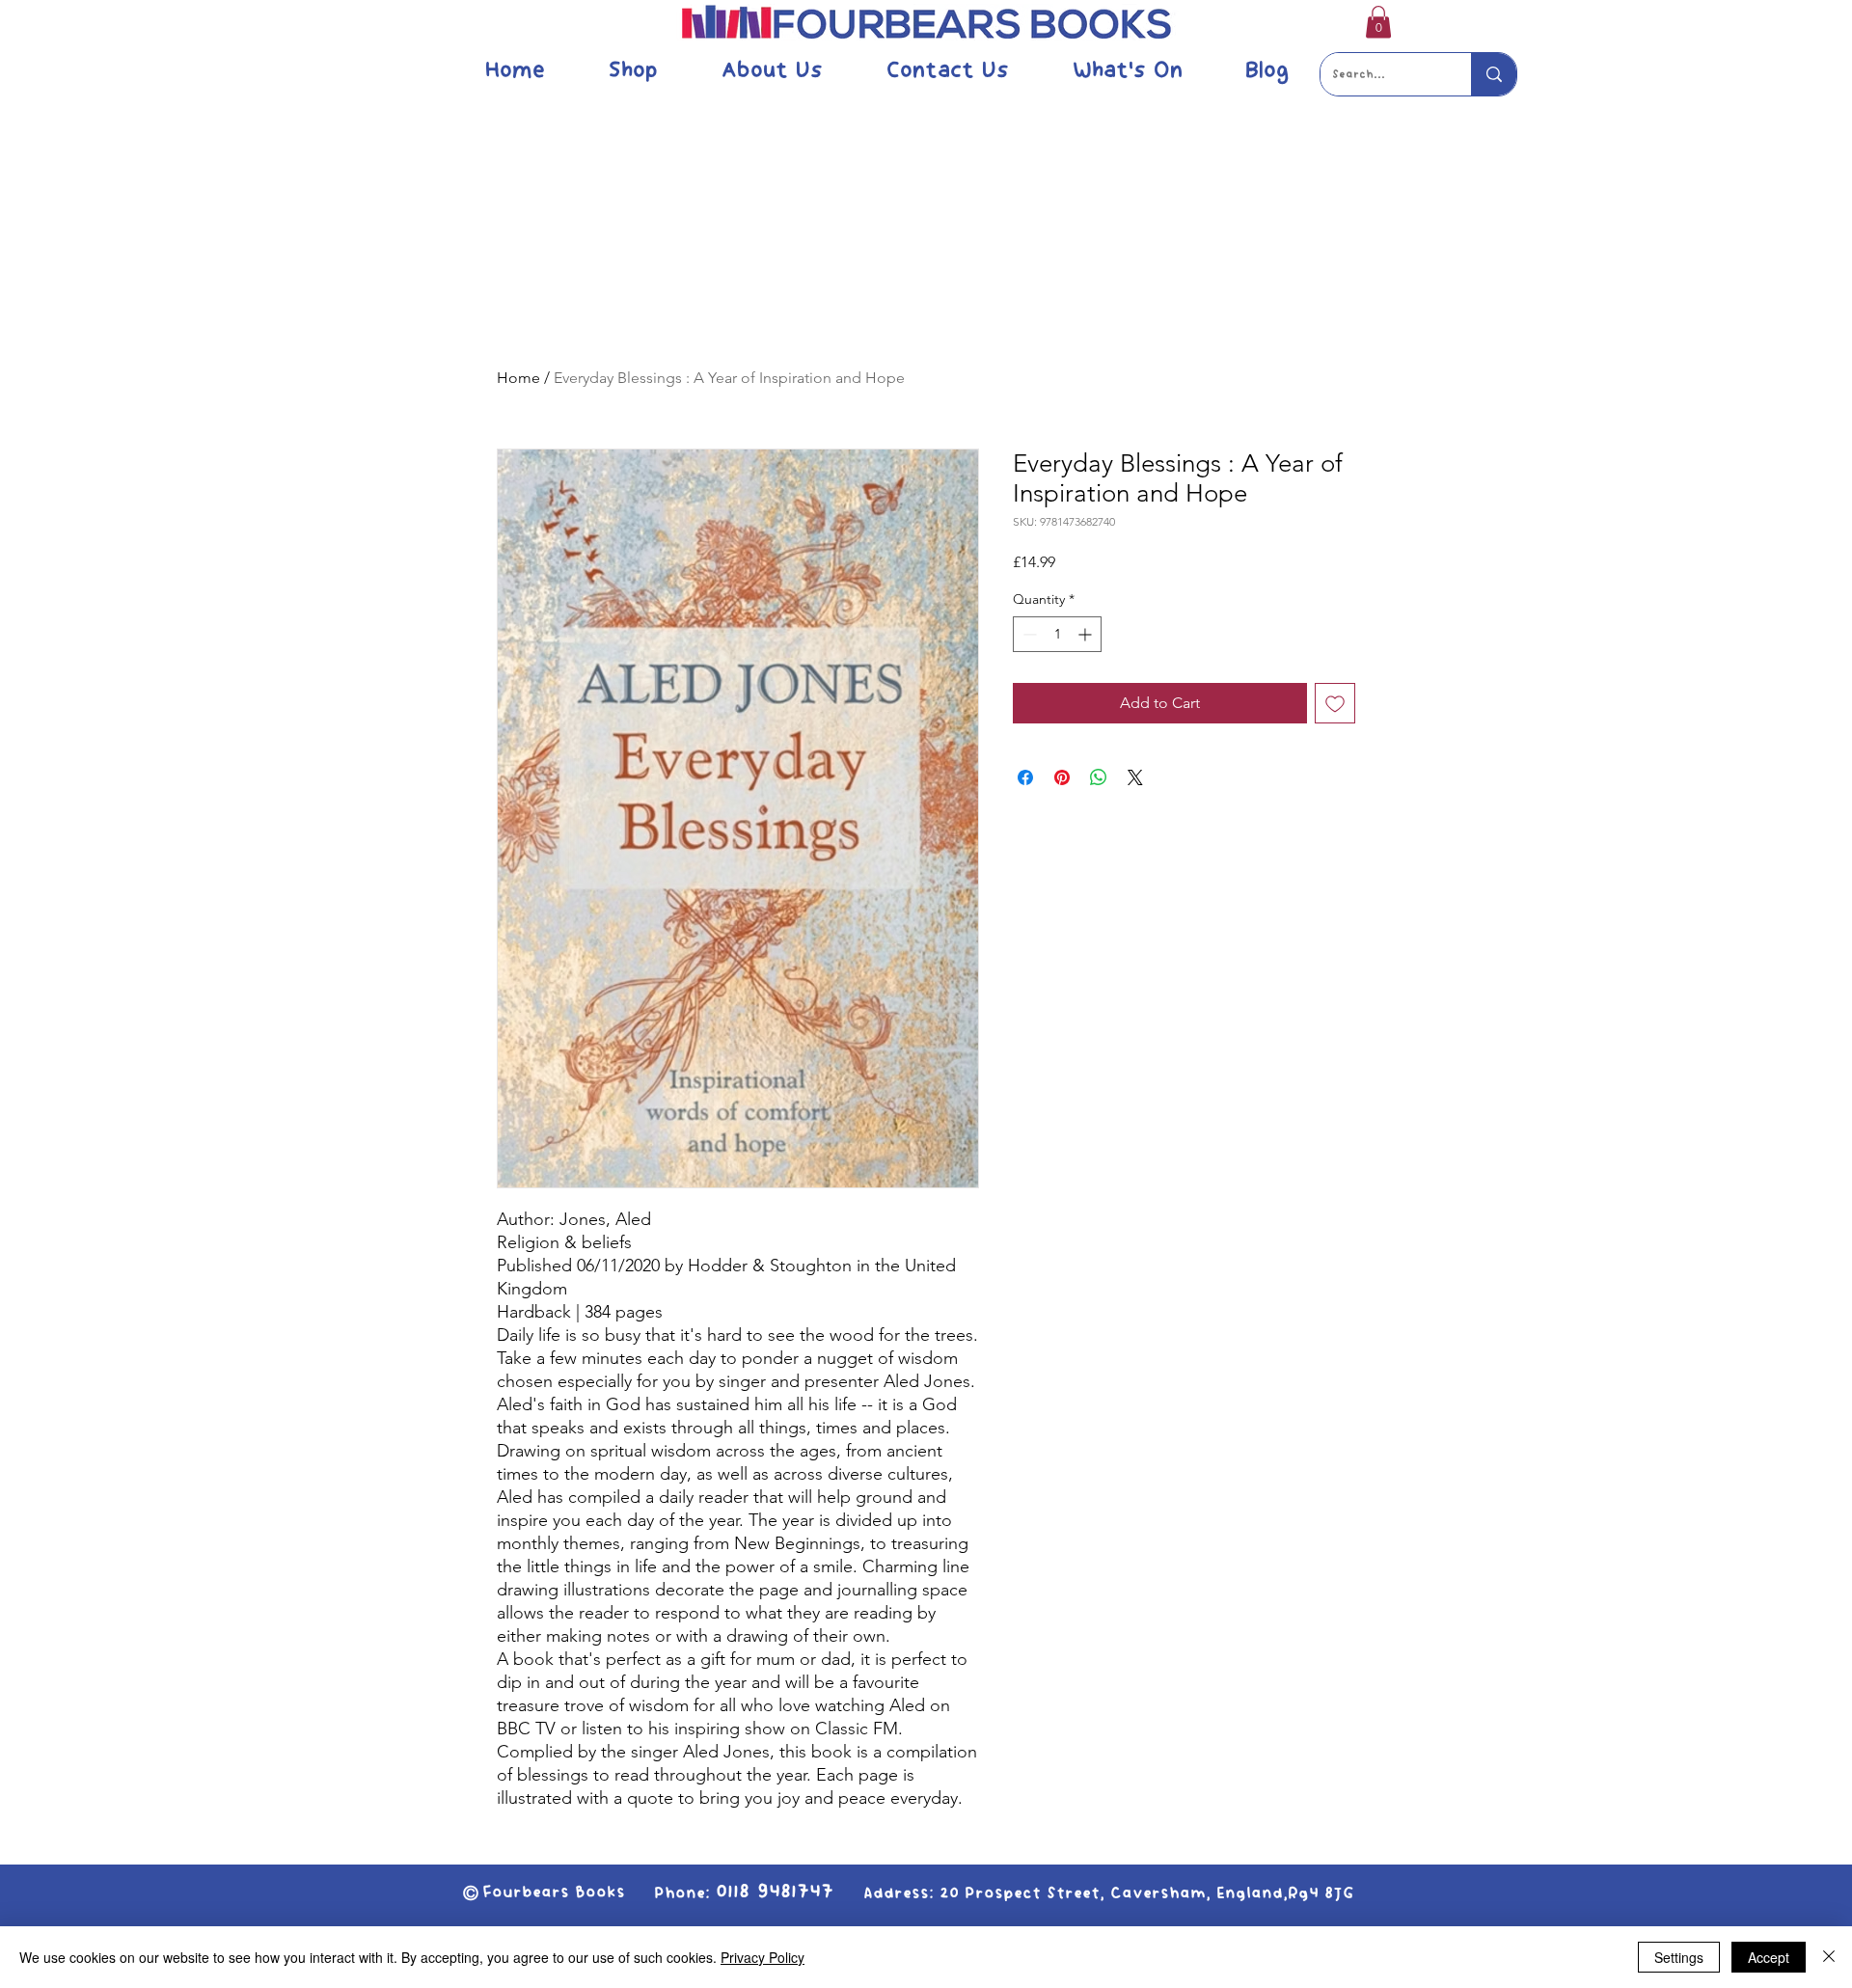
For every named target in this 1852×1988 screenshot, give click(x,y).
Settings (1679, 1957)
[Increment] (1087, 634)
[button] (1378, 22)
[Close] (1829, 1957)
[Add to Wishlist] (1335, 703)
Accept (1769, 1957)
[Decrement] (1028, 634)
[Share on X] (1135, 777)
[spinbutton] (1057, 634)
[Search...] (1494, 74)
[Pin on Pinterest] (1062, 777)
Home (518, 378)
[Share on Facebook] (1025, 777)
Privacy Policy (763, 1957)
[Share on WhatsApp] (1099, 777)
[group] (926, 281)
